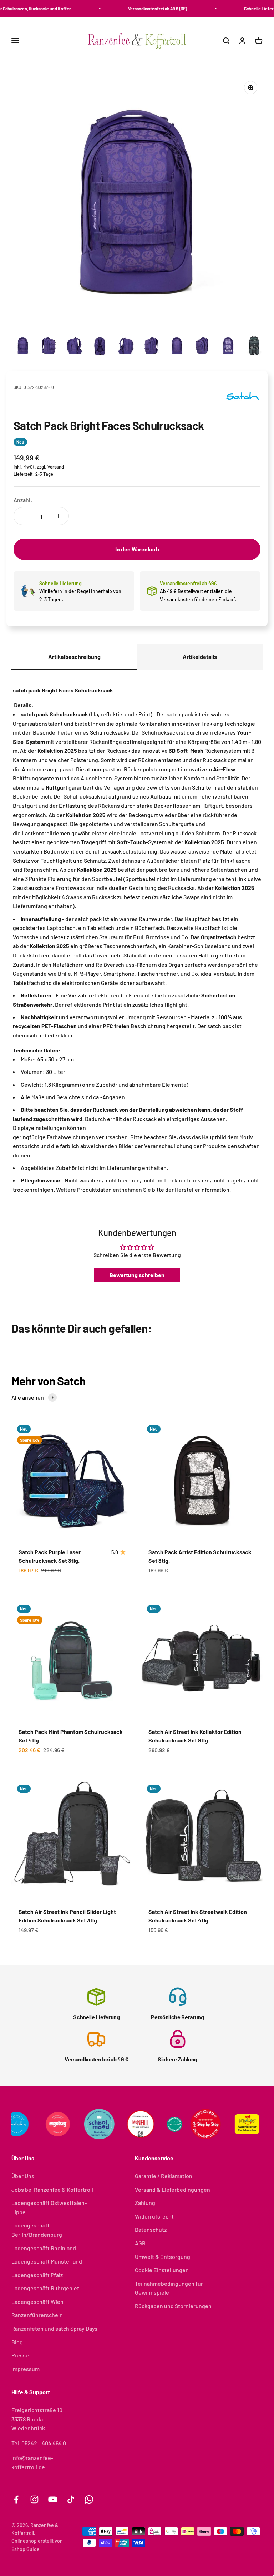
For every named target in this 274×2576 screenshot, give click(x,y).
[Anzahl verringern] (24, 516)
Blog (17, 2342)
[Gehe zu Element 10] (254, 347)
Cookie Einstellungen (162, 2270)
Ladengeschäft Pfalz (37, 2275)
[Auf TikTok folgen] (71, 2499)
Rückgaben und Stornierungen (173, 2306)
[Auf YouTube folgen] (53, 2499)
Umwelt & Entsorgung (163, 2257)
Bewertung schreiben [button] (137, 1275)
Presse (20, 2355)
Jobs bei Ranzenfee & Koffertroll (52, 2189)
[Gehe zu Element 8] (203, 347)
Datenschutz (151, 2229)
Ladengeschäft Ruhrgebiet (45, 2288)
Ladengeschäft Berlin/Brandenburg (37, 2230)
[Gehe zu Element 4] (100, 347)
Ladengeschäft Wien (37, 2302)
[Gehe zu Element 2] (49, 347)
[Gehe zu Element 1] (23, 347)
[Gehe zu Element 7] (177, 347)
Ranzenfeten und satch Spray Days (54, 2328)
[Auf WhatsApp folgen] (89, 2499)
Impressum (26, 2369)
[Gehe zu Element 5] (126, 347)
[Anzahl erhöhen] (58, 516)
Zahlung (145, 2203)
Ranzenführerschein (37, 2315)
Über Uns (23, 2176)
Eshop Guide (26, 2549)
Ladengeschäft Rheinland (44, 2248)
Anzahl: (23, 500)
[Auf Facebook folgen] (16, 2499)
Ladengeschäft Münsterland (47, 2261)
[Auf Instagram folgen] (34, 2499)
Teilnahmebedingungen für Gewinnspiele (169, 2288)
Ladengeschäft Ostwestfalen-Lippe (49, 2207)
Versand (56, 467)
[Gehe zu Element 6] (151, 347)
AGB (140, 2243)
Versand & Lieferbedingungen (172, 2189)
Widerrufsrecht (154, 2216)
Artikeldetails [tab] (200, 657)
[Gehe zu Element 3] (74, 347)
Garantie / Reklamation (164, 2176)
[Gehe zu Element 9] (228, 347)
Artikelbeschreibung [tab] (74, 657)
